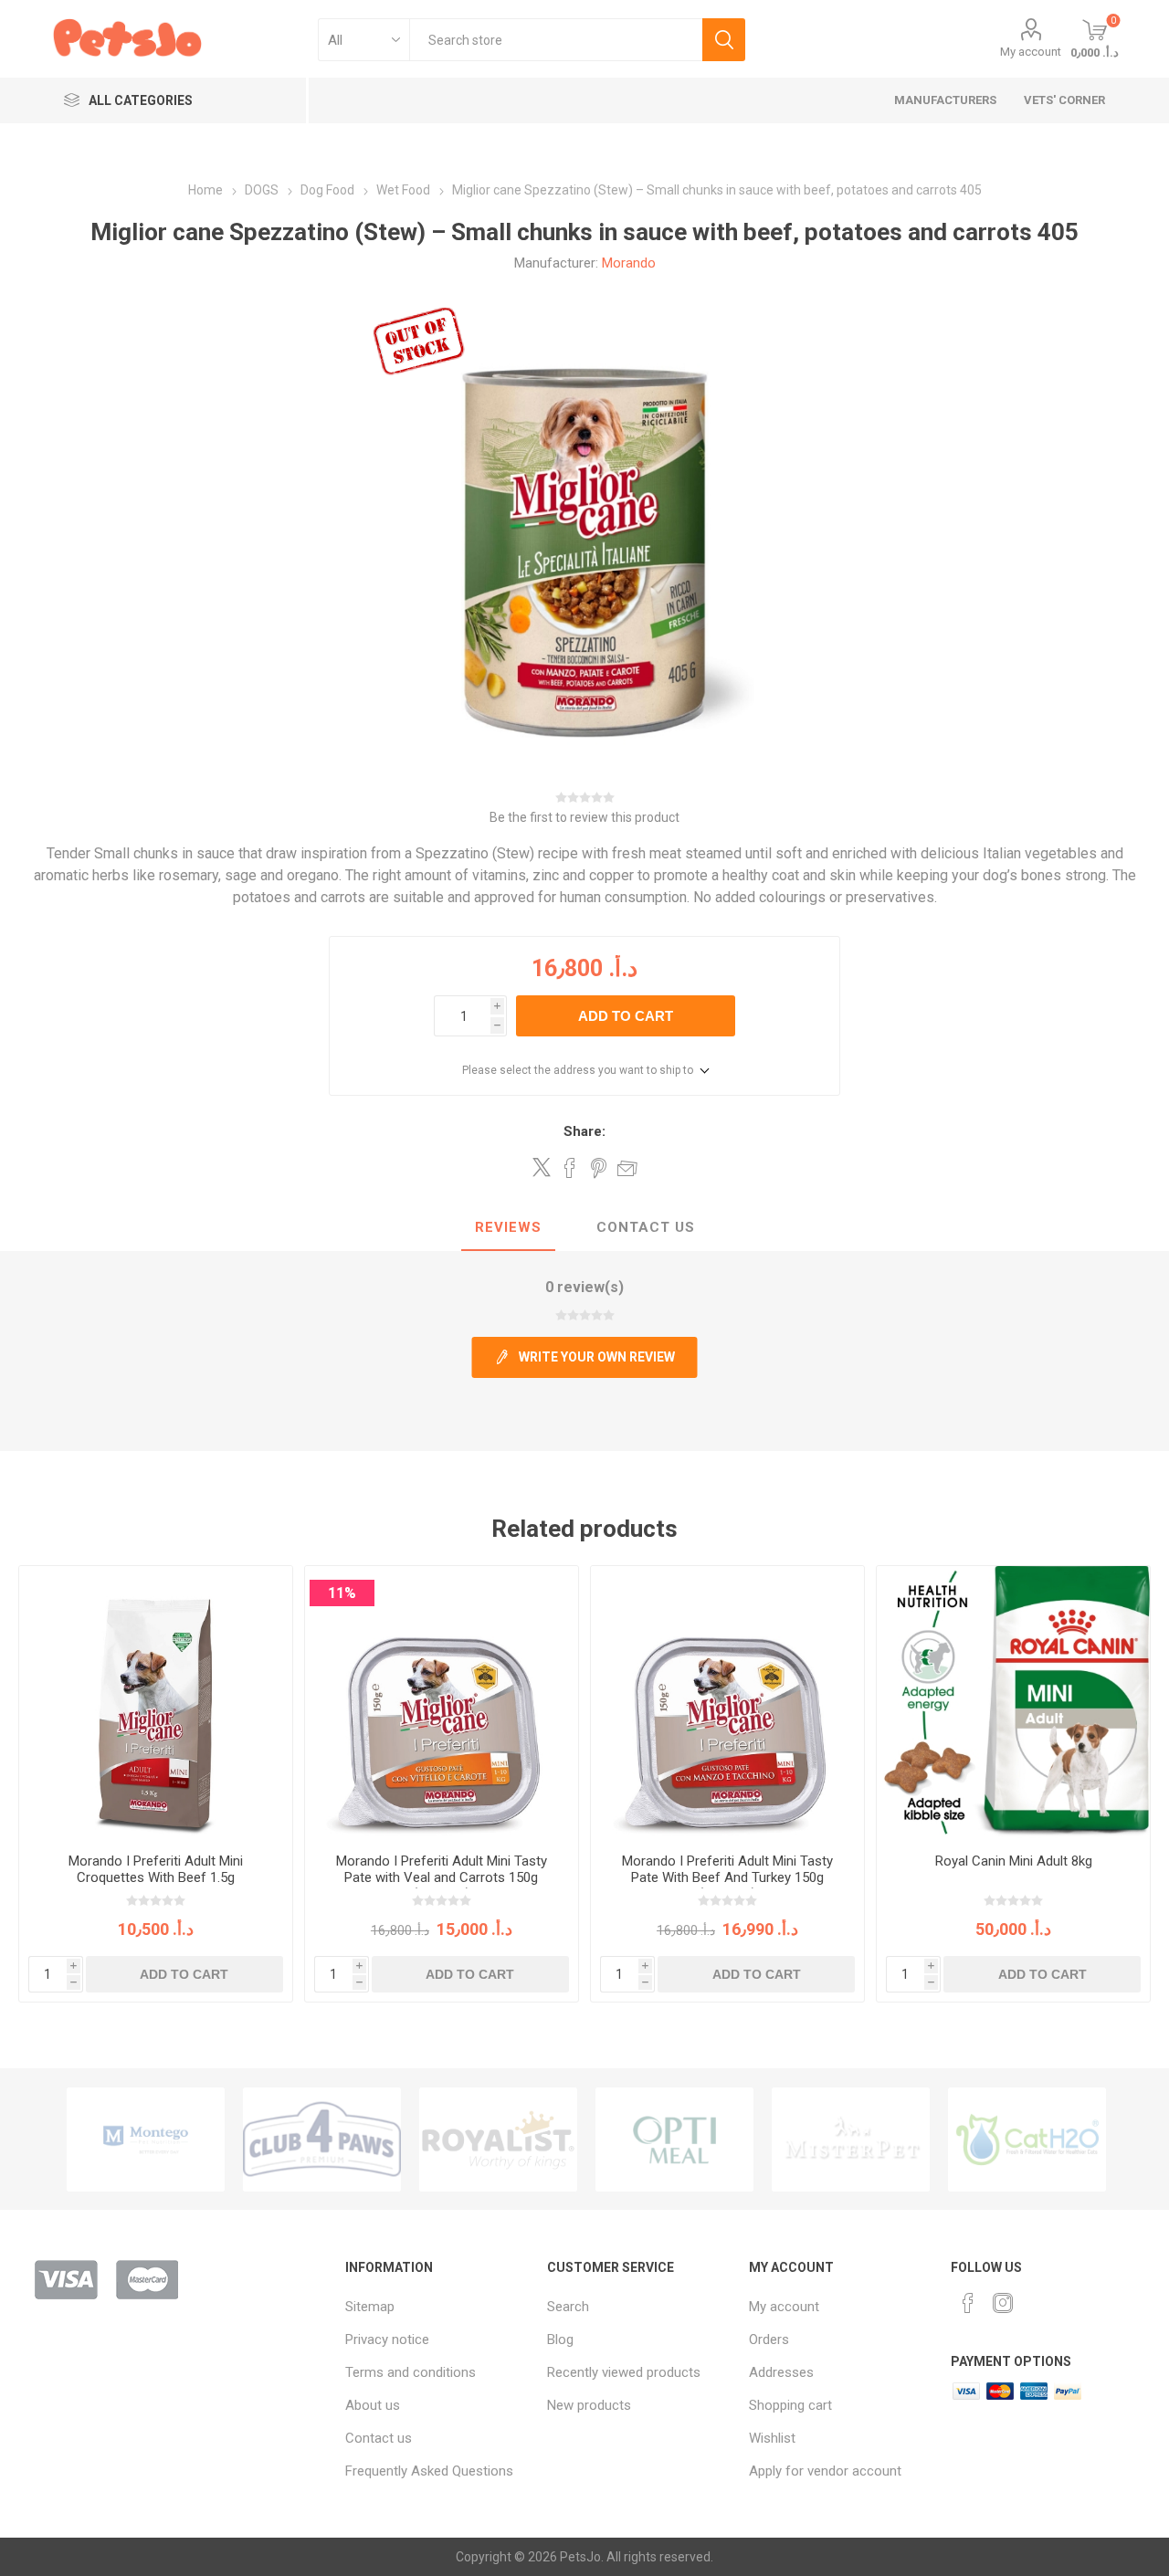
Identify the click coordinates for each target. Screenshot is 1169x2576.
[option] (146, 2140)
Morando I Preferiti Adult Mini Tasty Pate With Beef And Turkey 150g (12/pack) (727, 1877)
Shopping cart (790, 2405)
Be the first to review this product (584, 817)
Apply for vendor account (825, 2471)
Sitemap (370, 2307)
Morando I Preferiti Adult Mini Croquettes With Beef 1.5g (156, 1869)
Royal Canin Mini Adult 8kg (1014, 1861)
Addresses (781, 2372)
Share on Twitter (542, 1167)
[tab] (508, 1228)
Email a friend (627, 1168)
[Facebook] (968, 2303)
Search (724, 40)
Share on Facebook (570, 1168)
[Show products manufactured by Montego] (146, 2140)
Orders (769, 2339)
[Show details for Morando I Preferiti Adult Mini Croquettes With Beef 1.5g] (156, 1703)
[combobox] (556, 40)
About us (373, 2405)
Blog (560, 2339)
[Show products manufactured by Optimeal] (674, 2140)
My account (1031, 52)
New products (589, 2405)
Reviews (508, 1227)
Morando (629, 263)
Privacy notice (387, 2339)
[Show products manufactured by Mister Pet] (851, 2140)
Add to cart (626, 1016)
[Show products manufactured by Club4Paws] (322, 2140)
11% (342, 1593)
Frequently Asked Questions (429, 2471)
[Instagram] (1003, 2303)
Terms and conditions (411, 2372)
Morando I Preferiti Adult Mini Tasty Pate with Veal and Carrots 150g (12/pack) (442, 1877)
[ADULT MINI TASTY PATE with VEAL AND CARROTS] (442, 1703)
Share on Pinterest (599, 1168)
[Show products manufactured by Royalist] (498, 2140)
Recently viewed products (624, 2372)
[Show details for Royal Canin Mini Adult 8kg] (1013, 1703)
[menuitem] (437, 2307)
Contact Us (646, 1227)
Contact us (379, 2438)
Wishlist (772, 2438)
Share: (584, 1131)
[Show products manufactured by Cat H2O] (1027, 2140)
